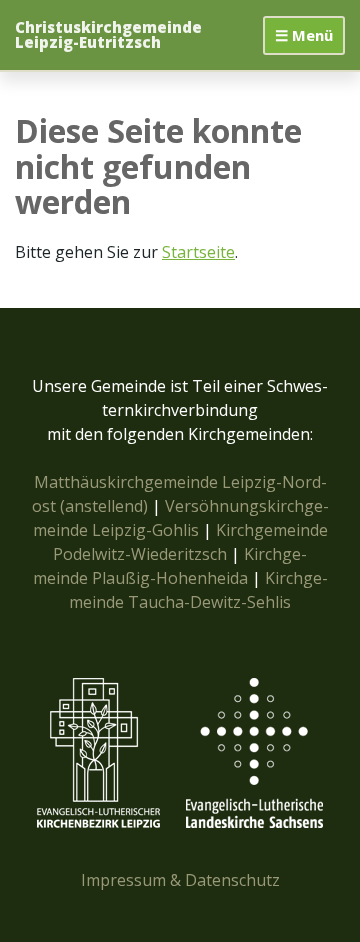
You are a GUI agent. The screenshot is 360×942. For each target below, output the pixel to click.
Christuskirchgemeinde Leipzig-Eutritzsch (108, 35)
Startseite (198, 252)
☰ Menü (304, 35)
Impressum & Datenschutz (180, 880)
